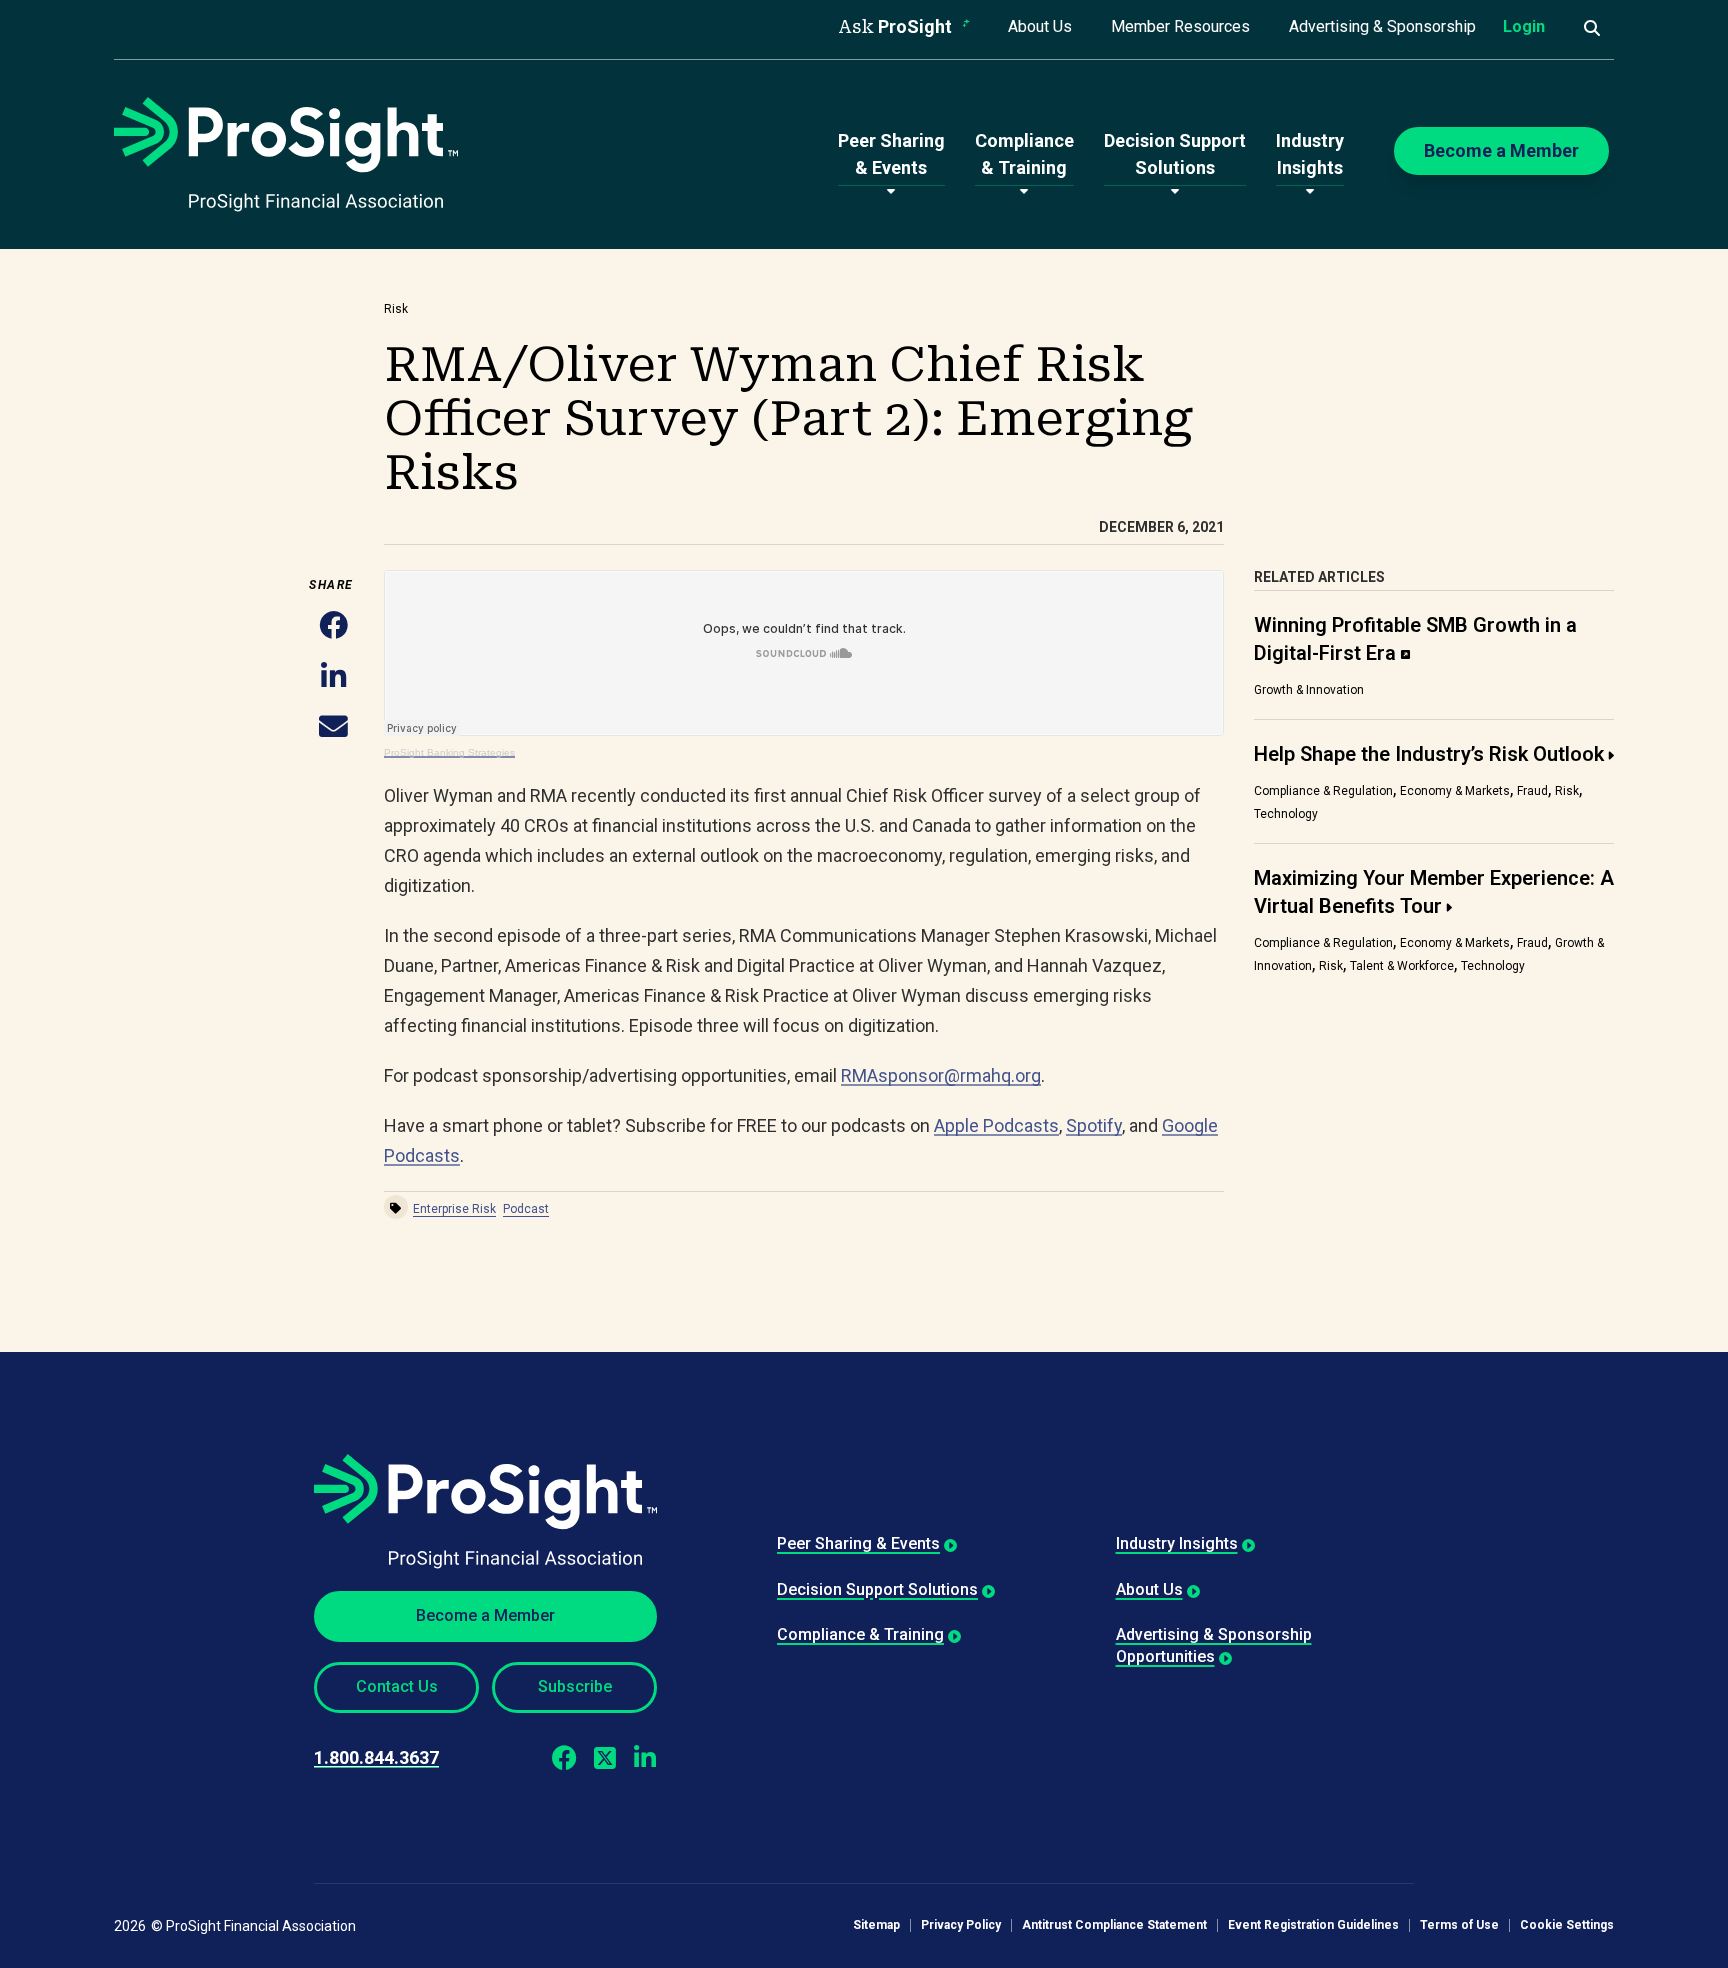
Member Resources (1180, 26)
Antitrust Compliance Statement (1114, 1925)
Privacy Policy (961, 1925)
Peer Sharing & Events (858, 1543)
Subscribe (575, 1686)
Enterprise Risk (454, 1209)
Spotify (1094, 1125)
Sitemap (876, 1925)
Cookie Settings (1567, 1925)
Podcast (526, 1209)
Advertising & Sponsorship (1382, 26)
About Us (1040, 26)
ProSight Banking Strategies (449, 752)
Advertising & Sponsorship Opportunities (1214, 1645)
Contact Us (397, 1686)
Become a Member (485, 1615)
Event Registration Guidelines (1313, 1925)
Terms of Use (1459, 1925)
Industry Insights (1177, 1543)
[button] (333, 627)
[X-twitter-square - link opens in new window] (604, 1758)
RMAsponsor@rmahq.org (941, 1075)
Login (1524, 26)
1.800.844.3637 (376, 1757)
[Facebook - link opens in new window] (564, 1758)
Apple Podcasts (996, 1125)
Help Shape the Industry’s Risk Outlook (1429, 754)
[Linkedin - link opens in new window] (644, 1758)
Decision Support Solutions (877, 1589)
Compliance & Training (860, 1634)
